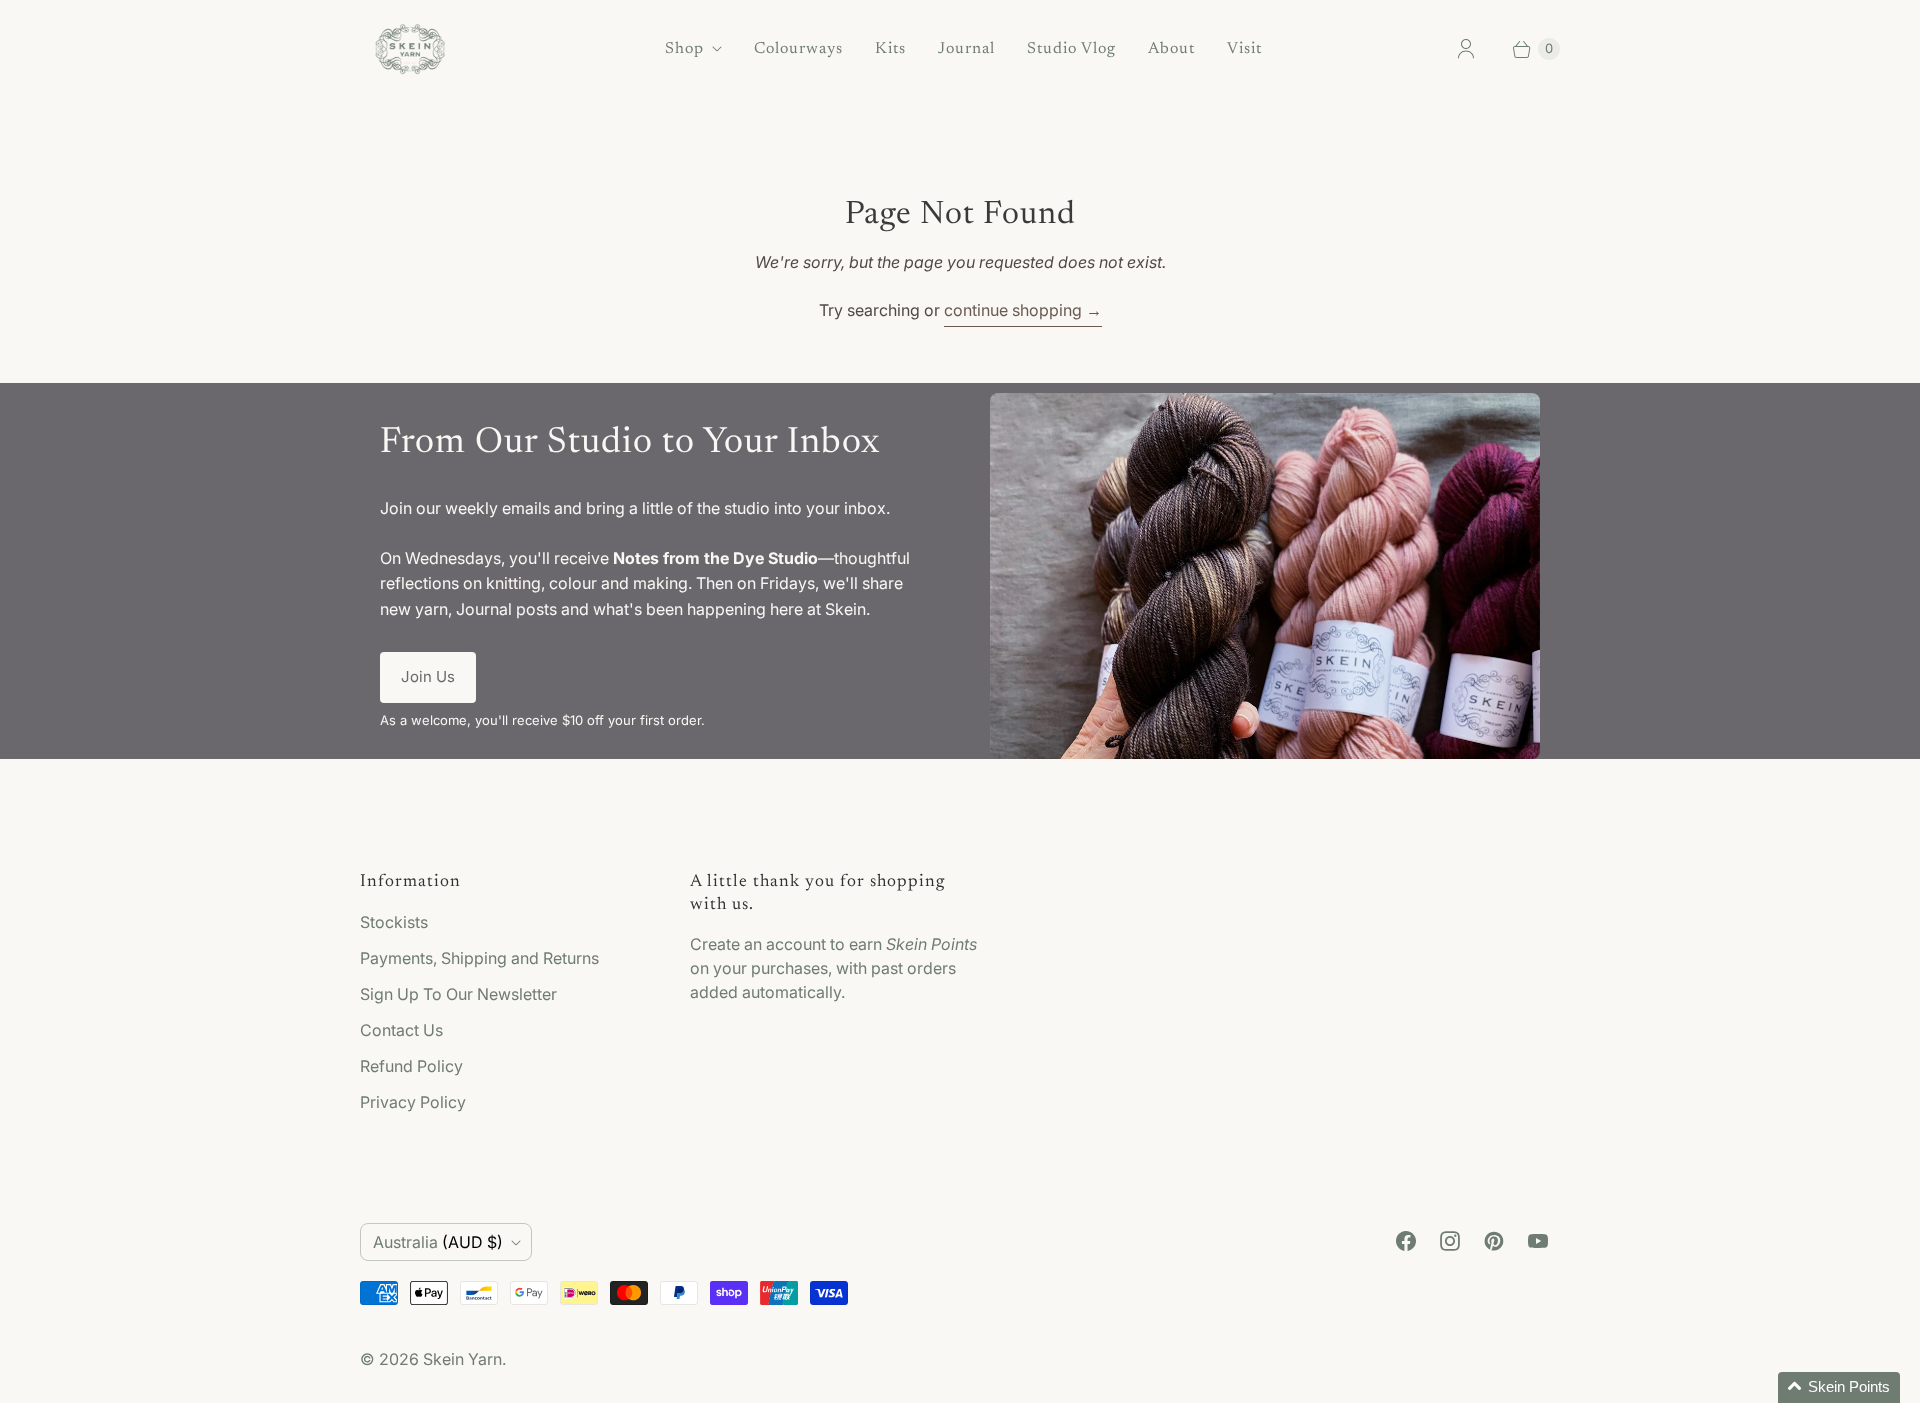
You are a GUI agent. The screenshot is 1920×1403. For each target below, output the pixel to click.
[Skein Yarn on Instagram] (1450, 1241)
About (1171, 49)
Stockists (394, 922)
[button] (1839, 1387)
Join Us (428, 676)
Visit (1244, 49)
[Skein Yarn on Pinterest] (1494, 1241)
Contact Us (401, 1030)
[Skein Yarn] (410, 49)
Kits (890, 49)
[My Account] (1466, 49)
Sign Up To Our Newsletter (458, 994)
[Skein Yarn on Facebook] (1406, 1241)
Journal (966, 49)
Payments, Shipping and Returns (479, 958)
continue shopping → (1023, 310)
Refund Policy (411, 1066)
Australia (438, 1242)
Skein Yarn (462, 1359)
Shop (684, 49)
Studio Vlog (1071, 49)
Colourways (798, 49)
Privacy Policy (413, 1102)
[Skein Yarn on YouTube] (1538, 1241)
